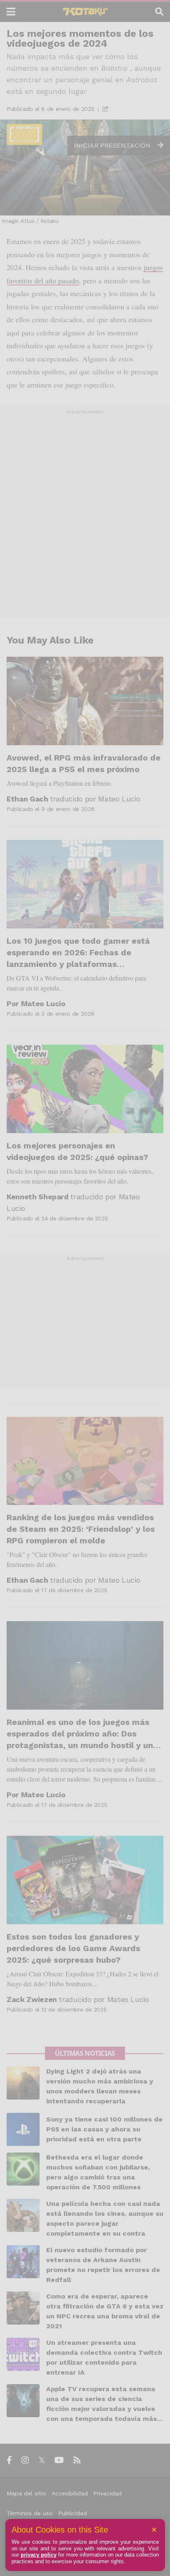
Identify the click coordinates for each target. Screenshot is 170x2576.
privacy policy (39, 2555)
